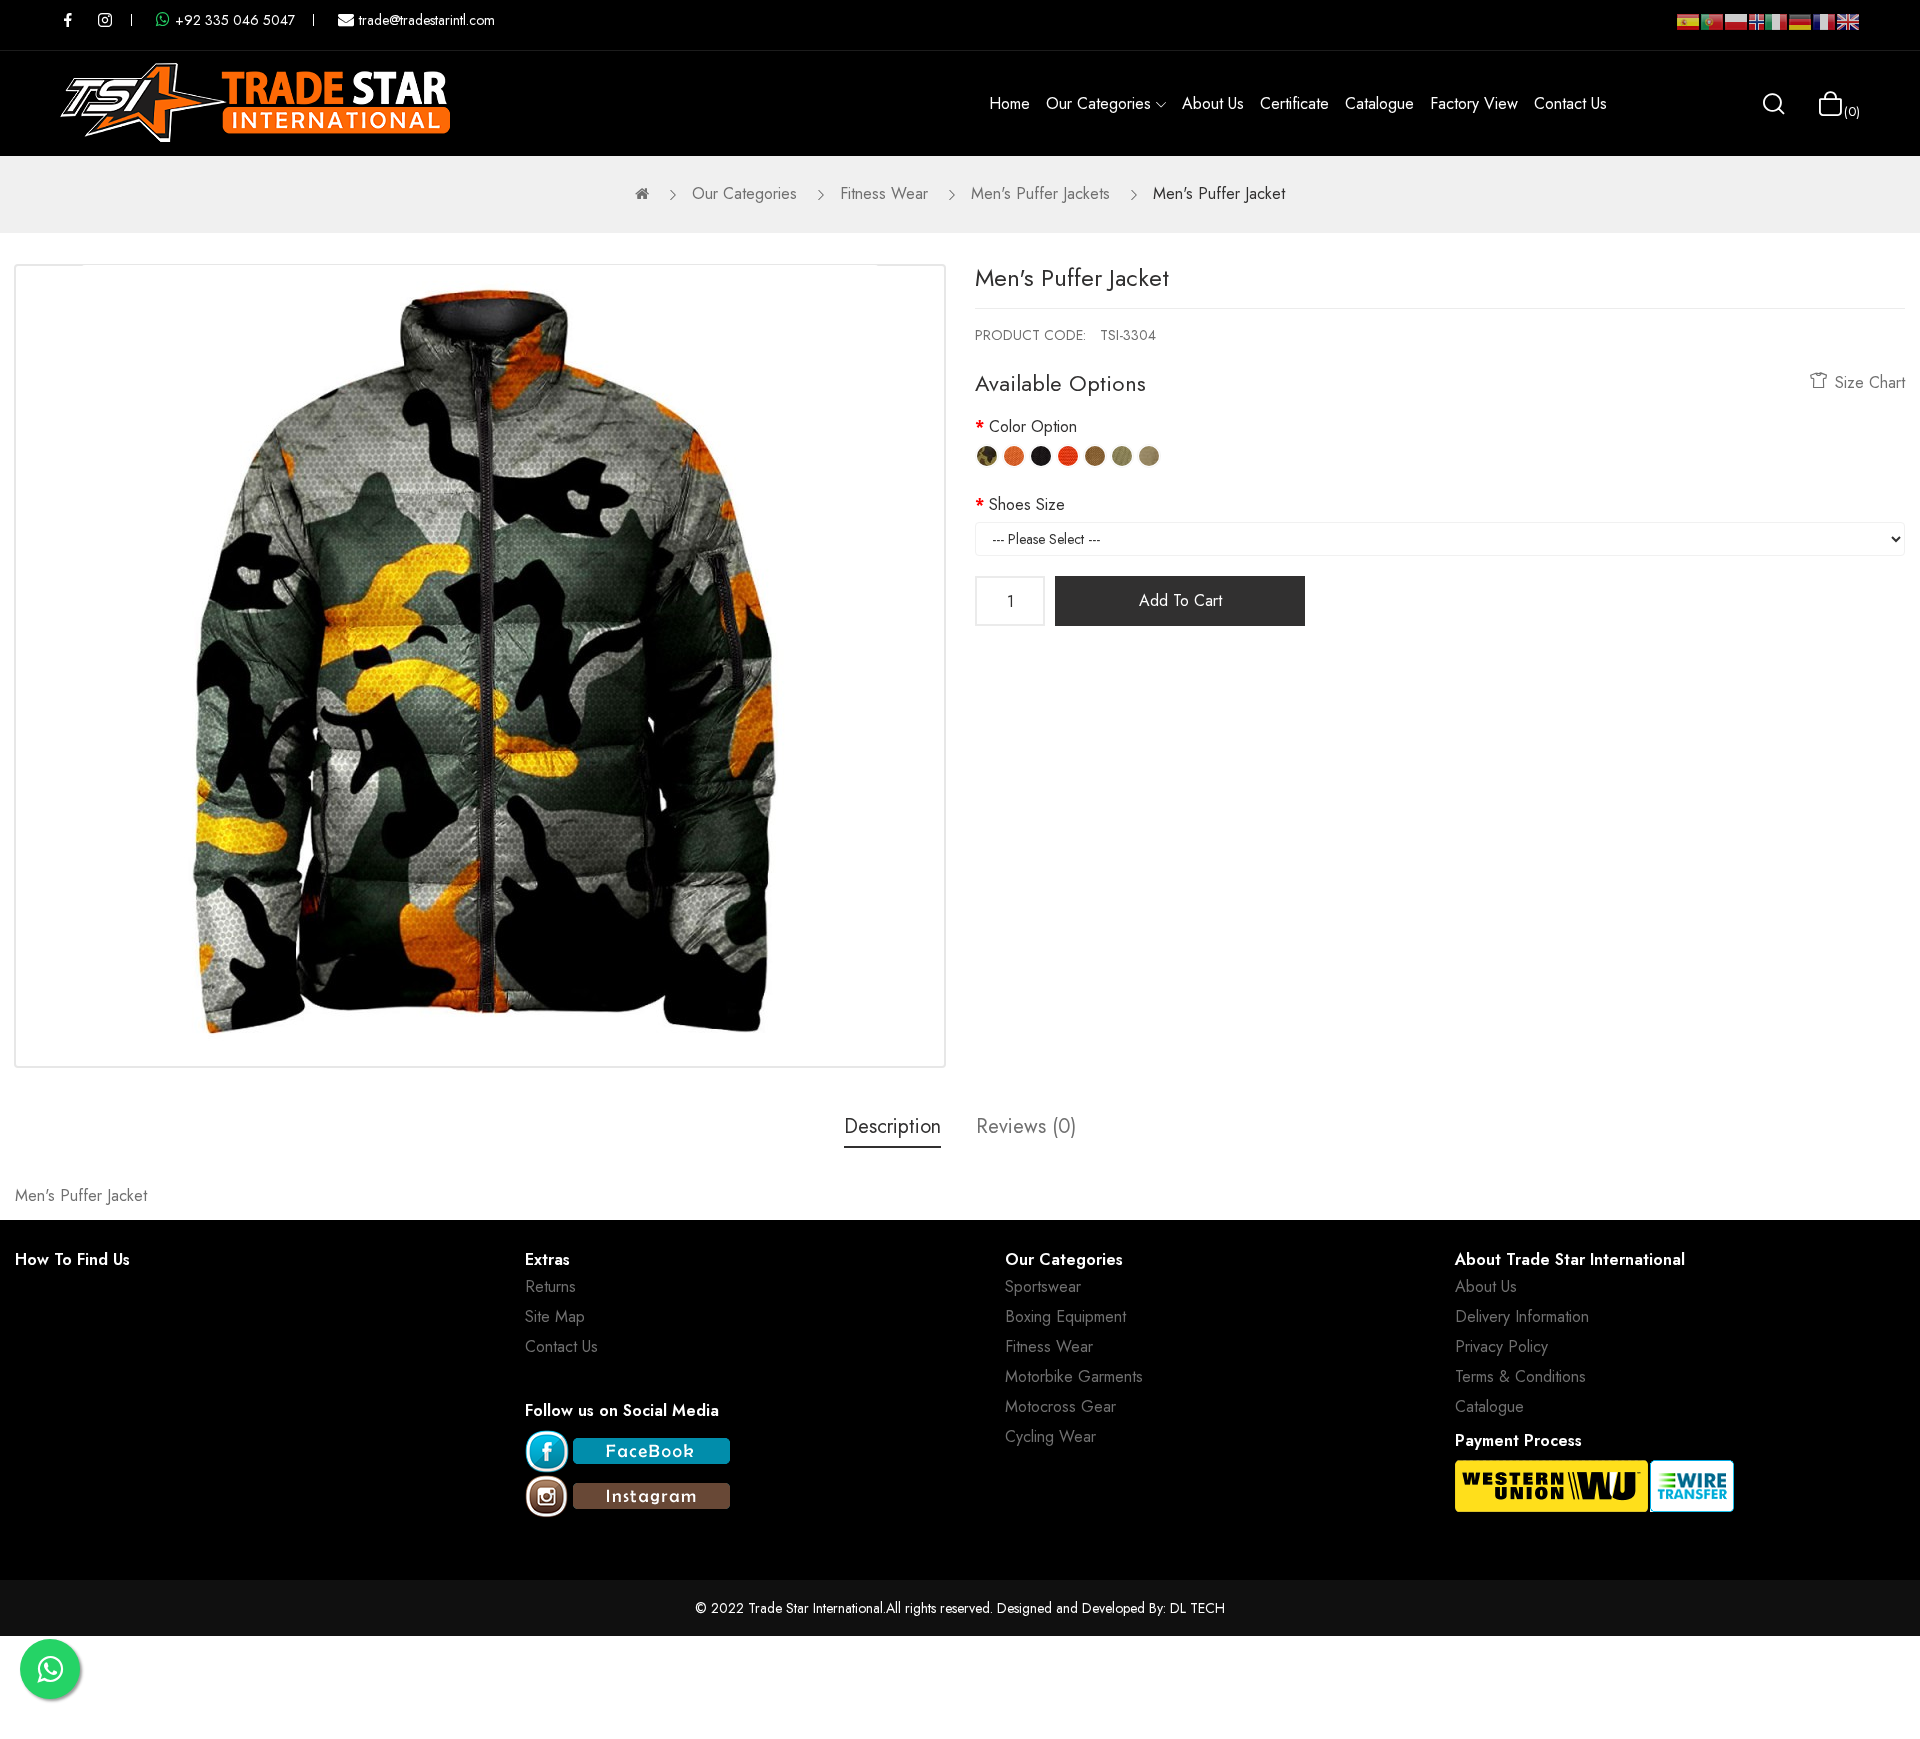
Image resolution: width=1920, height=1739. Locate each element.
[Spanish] (1688, 30)
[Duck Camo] (987, 456)
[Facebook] (627, 1452)
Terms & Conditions (1520, 1376)
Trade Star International (815, 1608)
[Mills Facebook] (68, 20)
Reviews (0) (1026, 1126)
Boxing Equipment (1065, 1316)
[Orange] (1014, 456)
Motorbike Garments (1074, 1376)
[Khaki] (1149, 456)
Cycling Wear (1050, 1436)
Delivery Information (1522, 1316)
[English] (1848, 30)
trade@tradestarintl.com (427, 20)
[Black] (1041, 456)
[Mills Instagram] (105, 20)
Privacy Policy (1501, 1346)
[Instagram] (627, 1497)
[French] (1824, 30)
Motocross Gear (1060, 1406)
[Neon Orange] (1068, 456)
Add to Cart (1180, 600)
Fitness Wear (884, 193)
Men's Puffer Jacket (1219, 193)
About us (1486, 1286)
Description (892, 1126)
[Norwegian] (1756, 26)
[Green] (1122, 456)
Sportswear (1043, 1286)
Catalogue (1489, 1406)
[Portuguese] (1712, 30)
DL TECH (1197, 1608)
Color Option (1033, 426)
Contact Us (561, 1346)
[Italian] (1776, 30)
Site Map (555, 1316)
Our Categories (744, 193)
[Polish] (1736, 30)
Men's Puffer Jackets (1040, 193)
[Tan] (1095, 456)
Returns (550, 1286)
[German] (1800, 30)
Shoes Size (1027, 504)
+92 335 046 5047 (235, 20)
